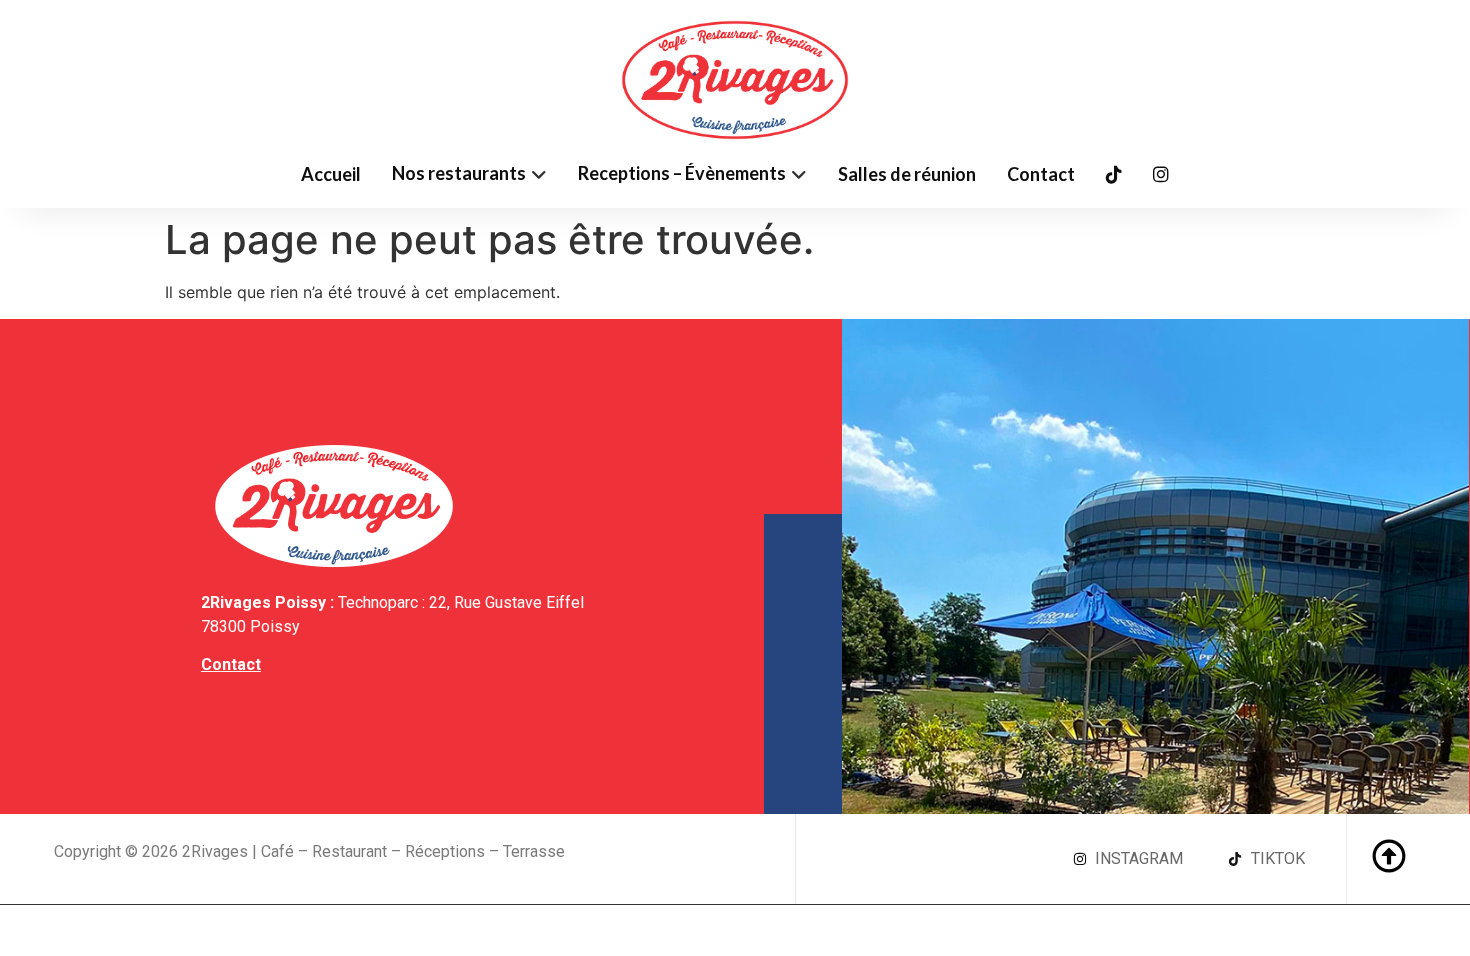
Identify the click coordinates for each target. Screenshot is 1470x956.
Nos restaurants (459, 173)
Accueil (331, 174)
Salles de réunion (907, 174)
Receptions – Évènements (682, 173)
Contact (1041, 174)
